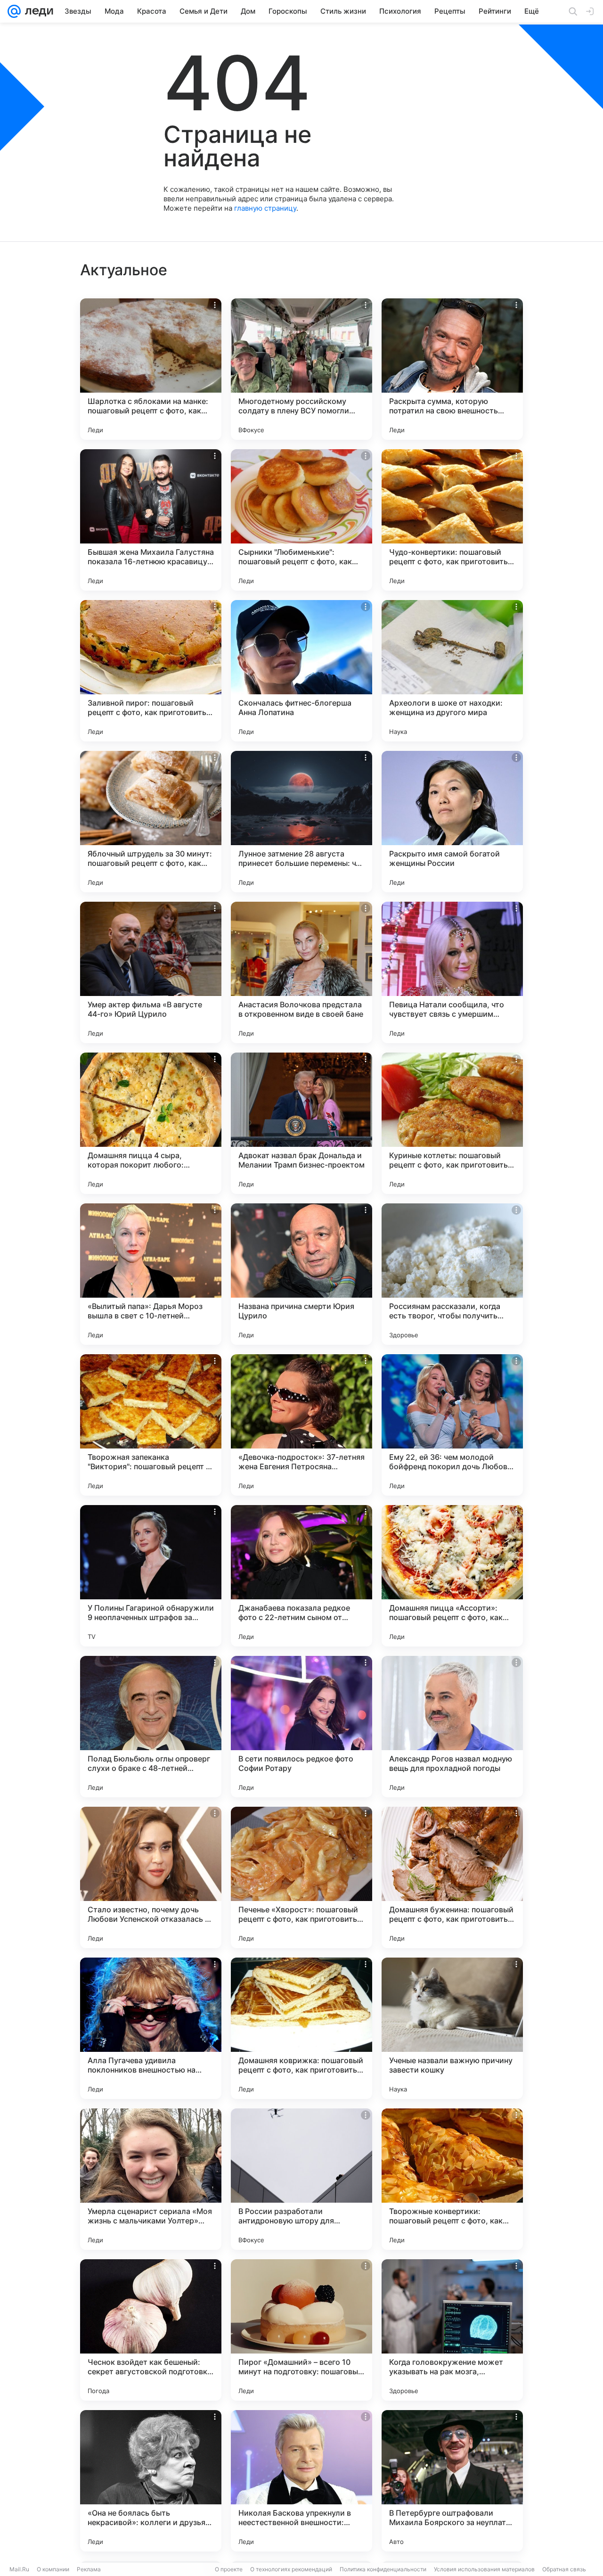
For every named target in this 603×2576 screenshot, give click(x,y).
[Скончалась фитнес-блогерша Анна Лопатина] (301, 671)
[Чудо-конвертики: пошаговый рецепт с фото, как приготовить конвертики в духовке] (452, 520)
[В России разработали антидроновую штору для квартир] (301, 2179)
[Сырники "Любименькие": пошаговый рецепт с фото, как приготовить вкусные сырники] (301, 520)
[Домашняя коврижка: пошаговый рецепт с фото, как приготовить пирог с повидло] (301, 2028)
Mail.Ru (19, 2569)
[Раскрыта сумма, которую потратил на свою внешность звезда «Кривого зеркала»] (452, 369)
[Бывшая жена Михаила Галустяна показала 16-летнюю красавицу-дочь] (151, 520)
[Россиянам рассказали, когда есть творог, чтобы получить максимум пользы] (452, 1274)
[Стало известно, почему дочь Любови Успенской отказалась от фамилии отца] (151, 1877)
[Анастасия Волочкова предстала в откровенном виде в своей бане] (301, 972)
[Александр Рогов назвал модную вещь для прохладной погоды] (452, 1727)
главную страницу (265, 208)
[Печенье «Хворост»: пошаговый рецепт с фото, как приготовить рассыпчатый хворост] (301, 1877)
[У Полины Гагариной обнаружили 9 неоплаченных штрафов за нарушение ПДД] (151, 1576)
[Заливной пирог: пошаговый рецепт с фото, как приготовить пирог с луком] (151, 671)
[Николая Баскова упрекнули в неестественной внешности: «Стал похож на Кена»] (301, 2481)
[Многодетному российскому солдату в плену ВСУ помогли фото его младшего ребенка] (301, 369)
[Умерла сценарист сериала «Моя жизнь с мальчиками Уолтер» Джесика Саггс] (151, 2179)
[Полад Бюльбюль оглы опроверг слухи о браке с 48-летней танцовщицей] (151, 1727)
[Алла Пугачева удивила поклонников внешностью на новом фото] (151, 2028)
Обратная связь (564, 2569)
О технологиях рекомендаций (291, 2569)
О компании (53, 2569)
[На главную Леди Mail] (37, 11)
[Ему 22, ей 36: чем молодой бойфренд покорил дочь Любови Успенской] (452, 1425)
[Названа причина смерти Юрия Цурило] (301, 1274)
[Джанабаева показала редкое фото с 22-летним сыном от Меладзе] (301, 1576)
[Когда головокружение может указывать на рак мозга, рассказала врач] (452, 2330)
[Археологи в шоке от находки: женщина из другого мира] (452, 671)
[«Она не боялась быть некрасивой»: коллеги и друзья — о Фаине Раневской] (151, 2481)
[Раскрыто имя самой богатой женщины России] (452, 822)
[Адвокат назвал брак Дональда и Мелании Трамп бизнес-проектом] (301, 1123)
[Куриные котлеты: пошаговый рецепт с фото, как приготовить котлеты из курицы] (452, 1123)
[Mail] (14, 11)
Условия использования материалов (484, 2569)
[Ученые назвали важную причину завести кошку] (452, 2028)
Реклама (89, 2569)
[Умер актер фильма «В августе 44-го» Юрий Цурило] (151, 972)
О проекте (229, 2569)
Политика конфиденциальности (383, 2569)
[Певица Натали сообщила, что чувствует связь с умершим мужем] (452, 972)
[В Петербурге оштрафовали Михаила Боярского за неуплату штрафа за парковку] (452, 2481)
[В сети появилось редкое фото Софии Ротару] (301, 1727)
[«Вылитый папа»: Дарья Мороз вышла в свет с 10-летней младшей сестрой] (151, 1274)
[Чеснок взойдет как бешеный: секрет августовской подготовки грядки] (151, 2330)
